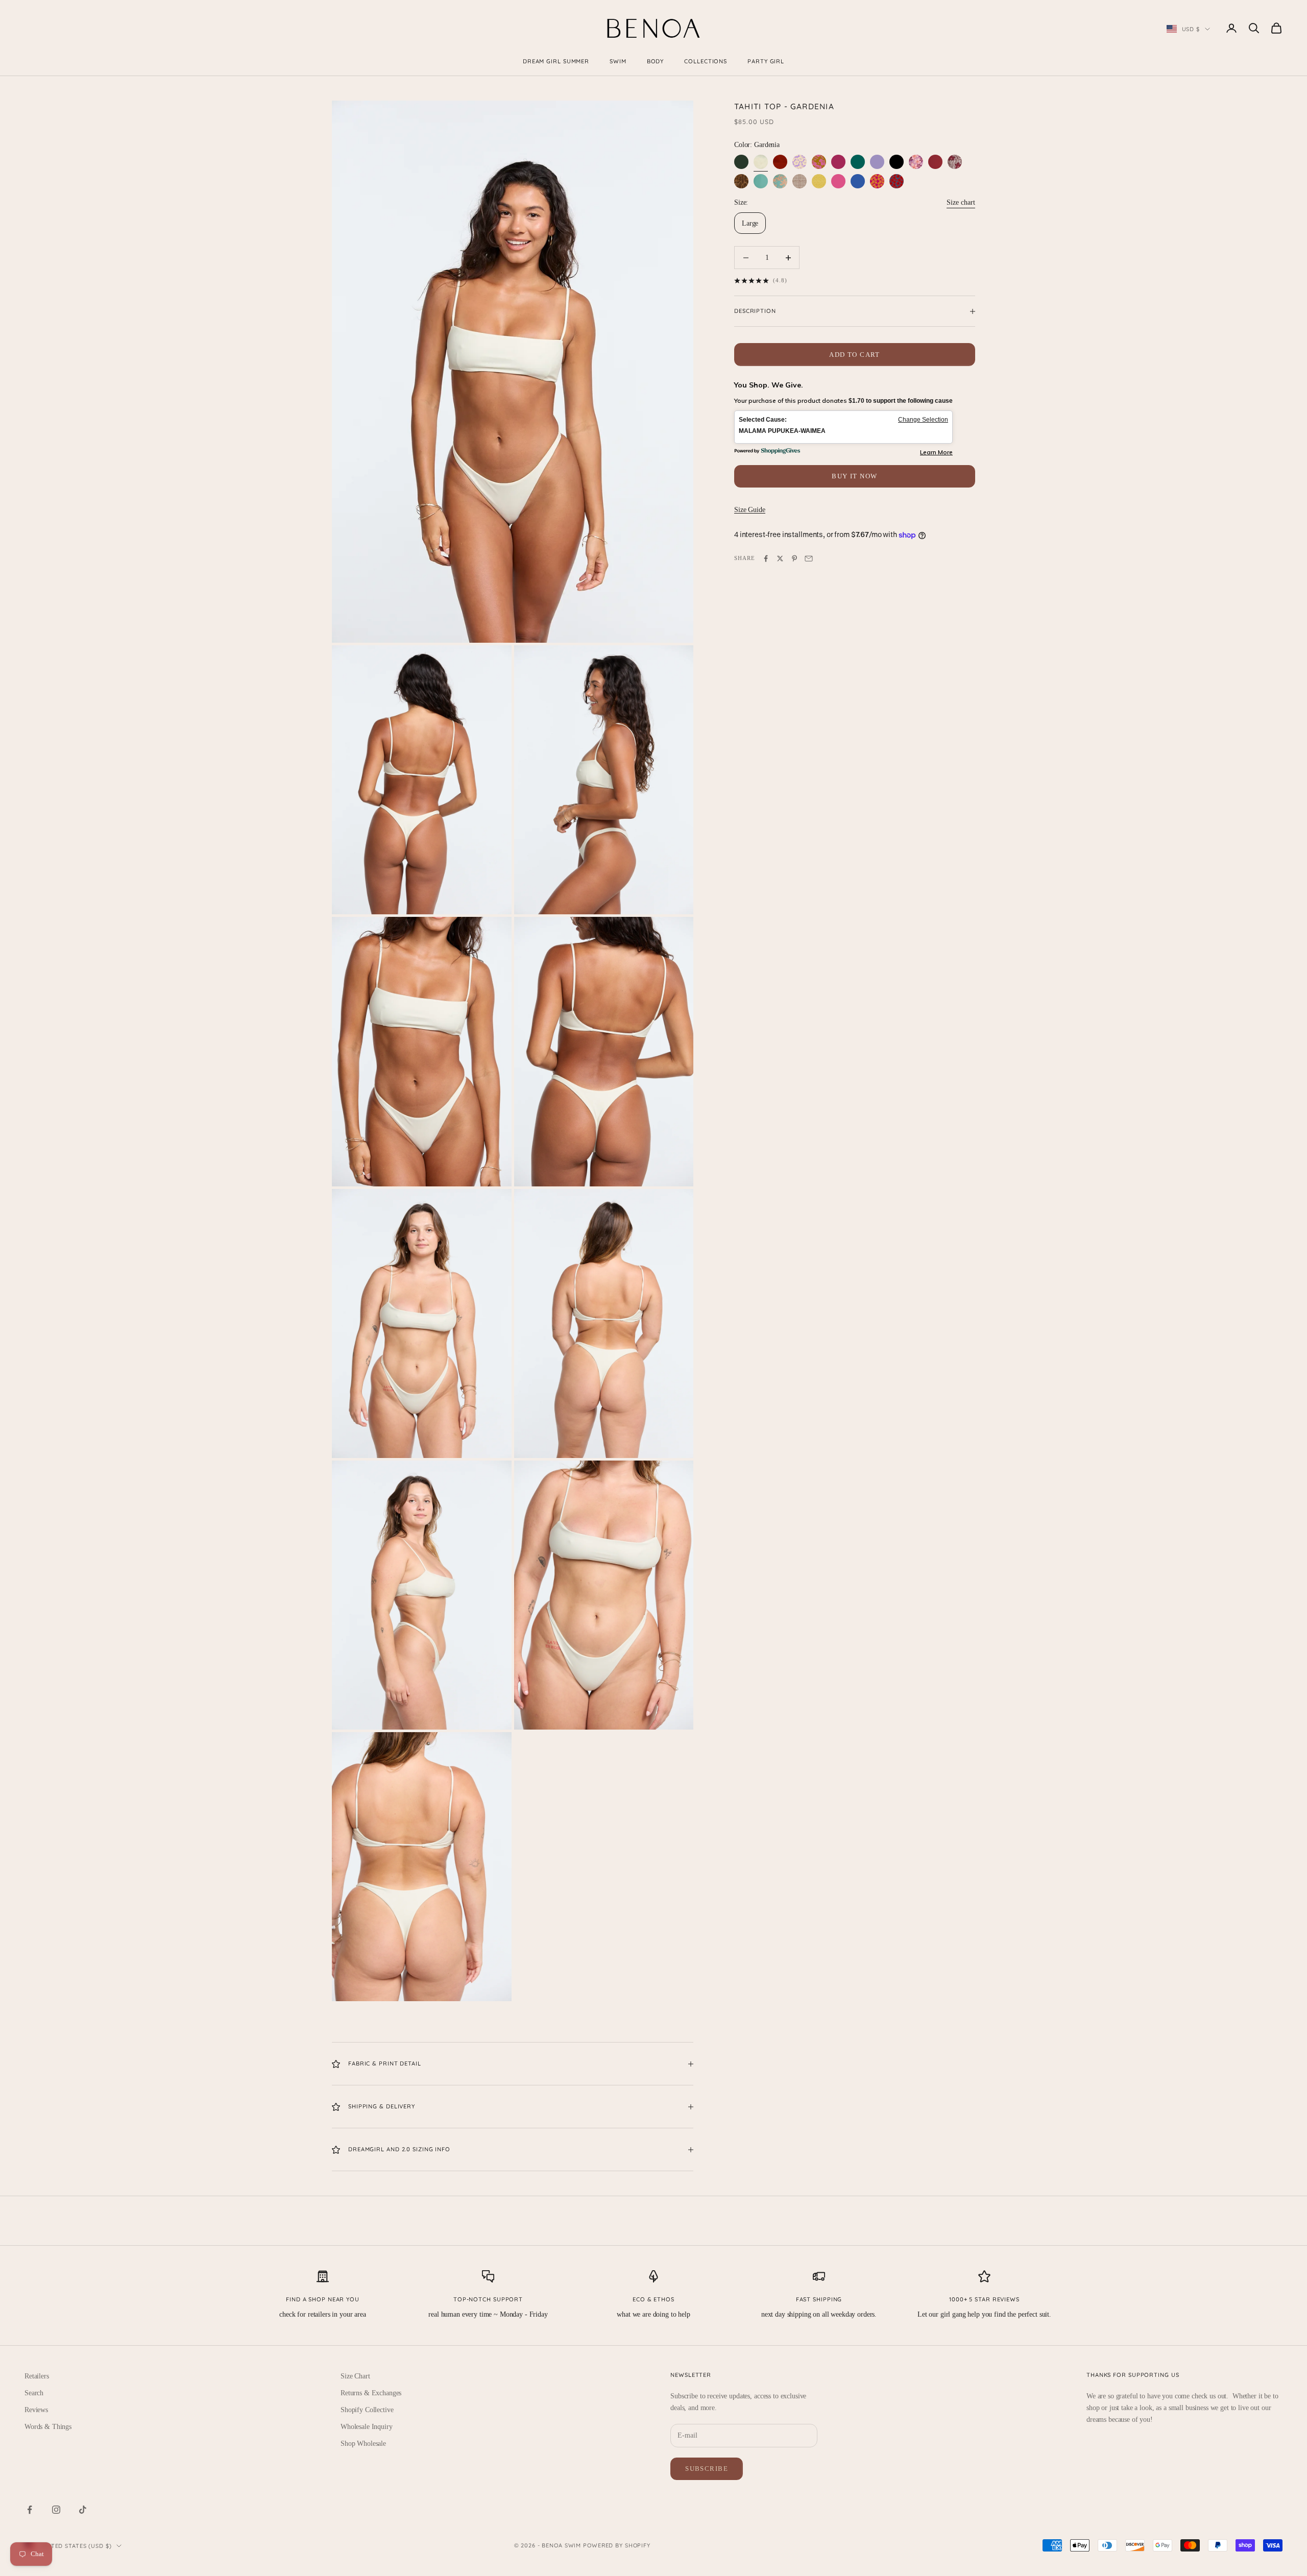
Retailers (37, 2376)
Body (656, 61)
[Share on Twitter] (780, 558)
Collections (706, 61)
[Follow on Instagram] (56, 2510)
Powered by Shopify (617, 2545)
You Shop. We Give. (769, 385)
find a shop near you (323, 2299)
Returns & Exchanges (371, 2393)
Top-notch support (488, 2299)
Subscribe (707, 2469)
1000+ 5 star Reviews (984, 2299)
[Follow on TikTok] (83, 2510)
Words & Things (48, 2427)
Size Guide (750, 510)
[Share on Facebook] (766, 558)
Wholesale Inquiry (367, 2427)
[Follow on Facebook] (30, 2510)
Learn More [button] (936, 452)
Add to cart (855, 355)
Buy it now (854, 476)
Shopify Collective (367, 2410)
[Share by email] (809, 558)
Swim (618, 61)
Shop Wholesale (363, 2444)
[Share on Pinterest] (794, 558)
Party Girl (766, 61)
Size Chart (355, 2376)
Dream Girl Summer (556, 61)
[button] (843, 427)
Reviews (36, 2410)
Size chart (961, 202)
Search (34, 2393)
